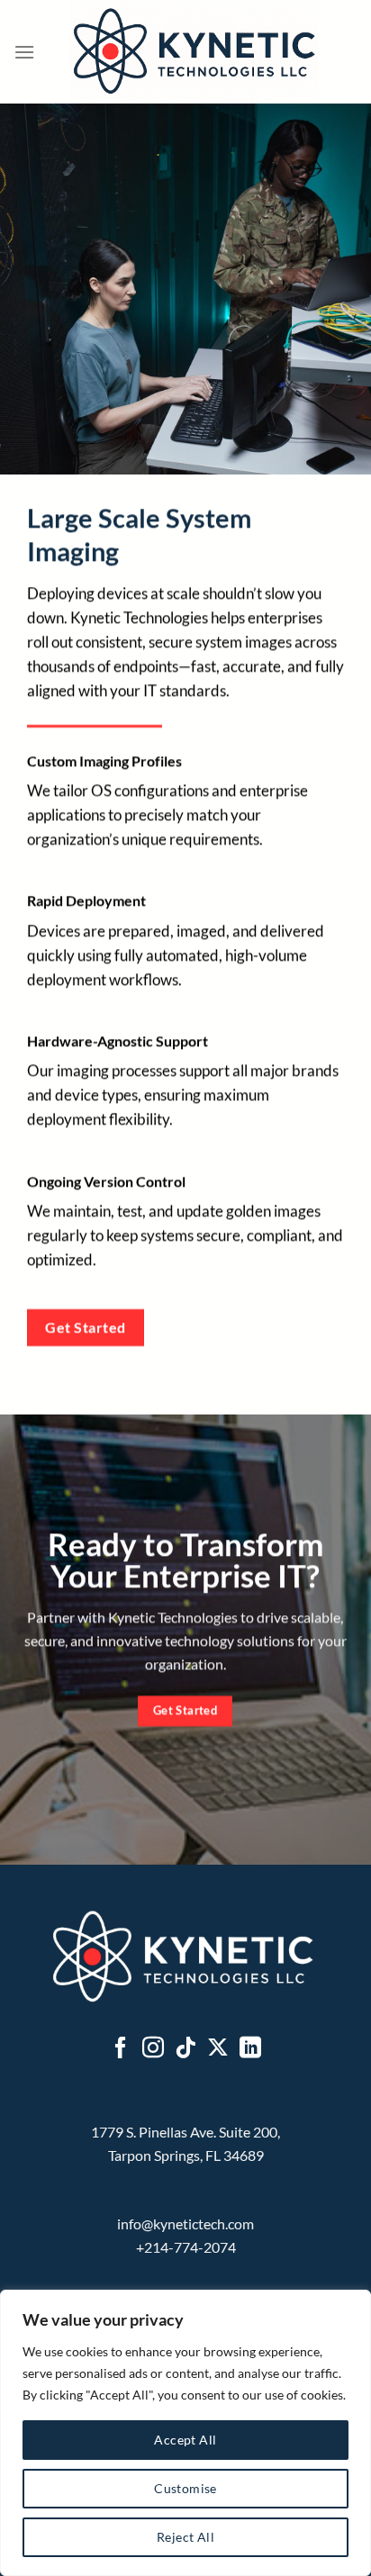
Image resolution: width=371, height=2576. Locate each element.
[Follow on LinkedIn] (250, 2049)
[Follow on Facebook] (121, 2049)
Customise (185, 2488)
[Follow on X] (218, 2049)
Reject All (185, 2537)
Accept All (185, 2440)
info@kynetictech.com (185, 2223)
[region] (185, 2433)
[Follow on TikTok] (185, 2049)
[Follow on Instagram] (153, 2049)
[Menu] (24, 52)
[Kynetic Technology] (194, 52)
